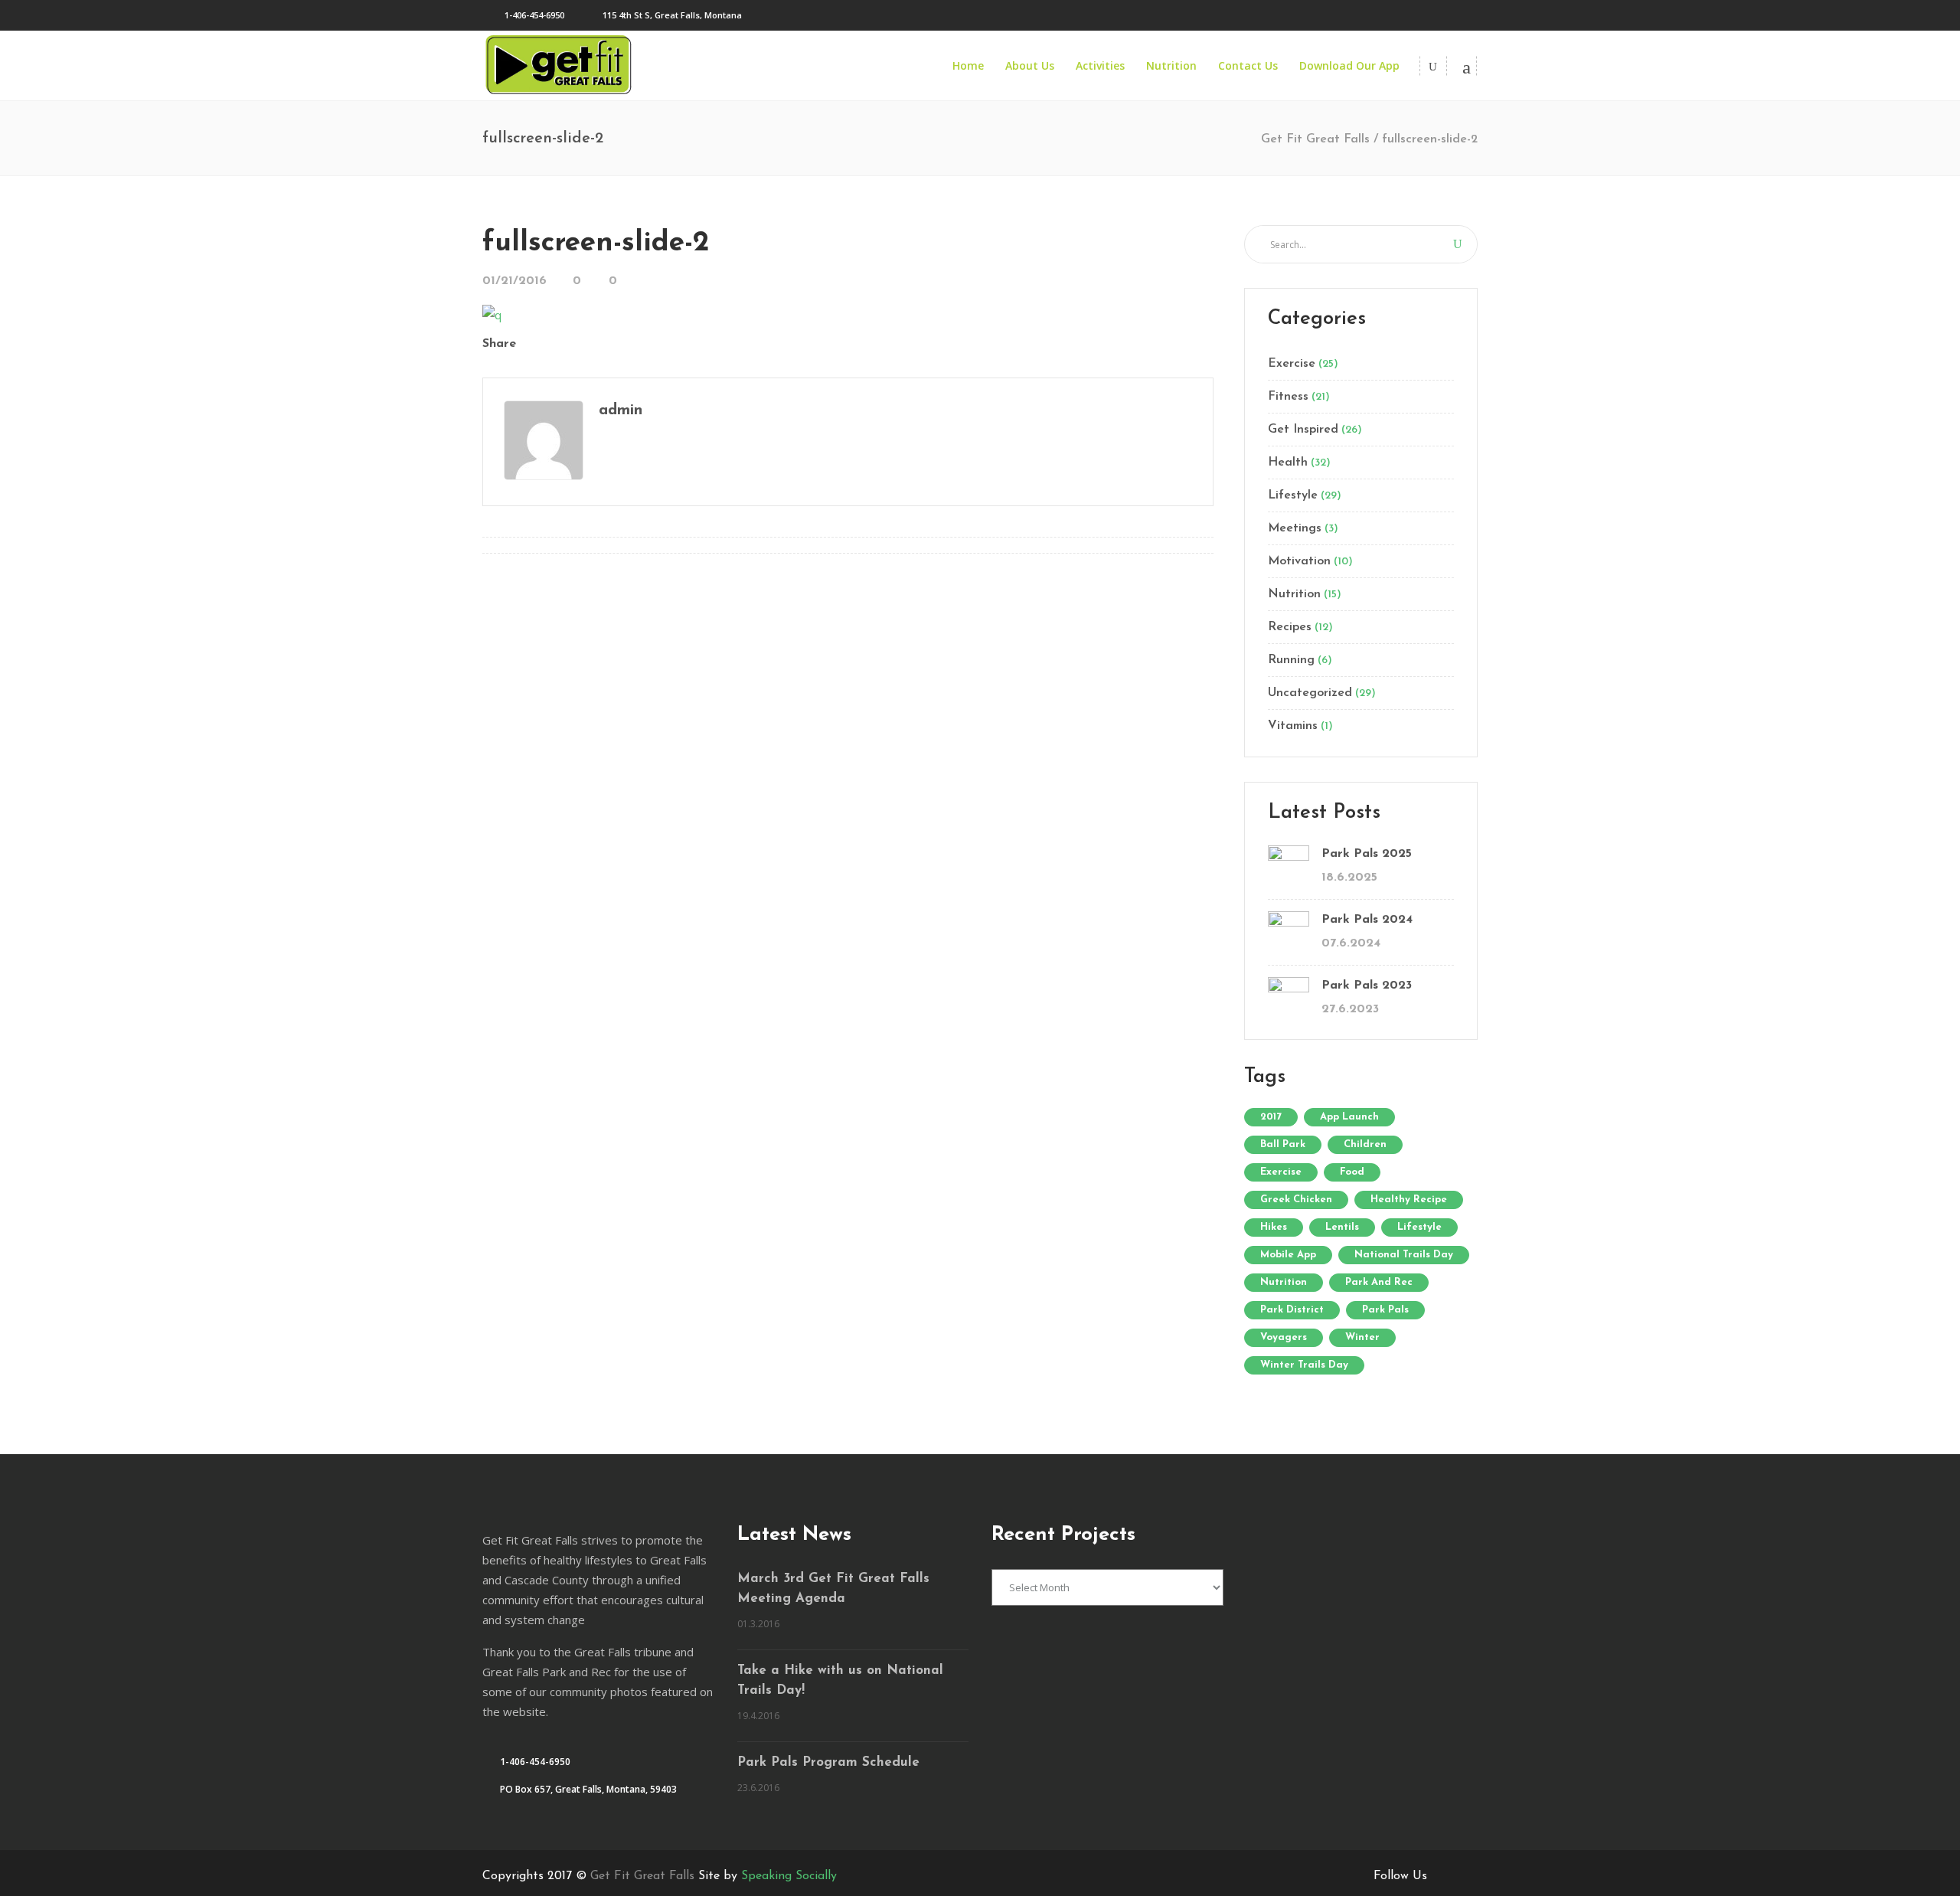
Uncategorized (1310, 693)
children (1365, 1144)
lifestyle (1419, 1227)
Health (1288, 463)
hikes (1274, 1227)
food (1352, 1172)
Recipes (1290, 627)
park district (1292, 1310)
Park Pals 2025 (1367, 854)
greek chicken (1296, 1200)
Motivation (1299, 561)
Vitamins (1293, 726)
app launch (1349, 1117)
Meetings (1295, 528)
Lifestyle (1293, 495)
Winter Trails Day (1304, 1365)
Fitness (1288, 397)
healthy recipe (1409, 1200)
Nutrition (1294, 594)
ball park (1283, 1144)
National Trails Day (1404, 1255)
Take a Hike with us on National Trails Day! (840, 1680)
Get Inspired (1303, 430)
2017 (1271, 1117)
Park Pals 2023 (1367, 986)
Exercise (1292, 364)
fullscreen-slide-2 (596, 243)
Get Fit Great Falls (1315, 139)
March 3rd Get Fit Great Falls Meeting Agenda (833, 1589)
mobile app (1288, 1255)
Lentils (1342, 1227)
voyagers (1284, 1337)
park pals (1385, 1310)
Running (1291, 660)
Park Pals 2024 (1367, 920)
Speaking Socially (789, 1876)
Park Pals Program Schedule (828, 1762)
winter (1362, 1337)
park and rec (1379, 1282)
